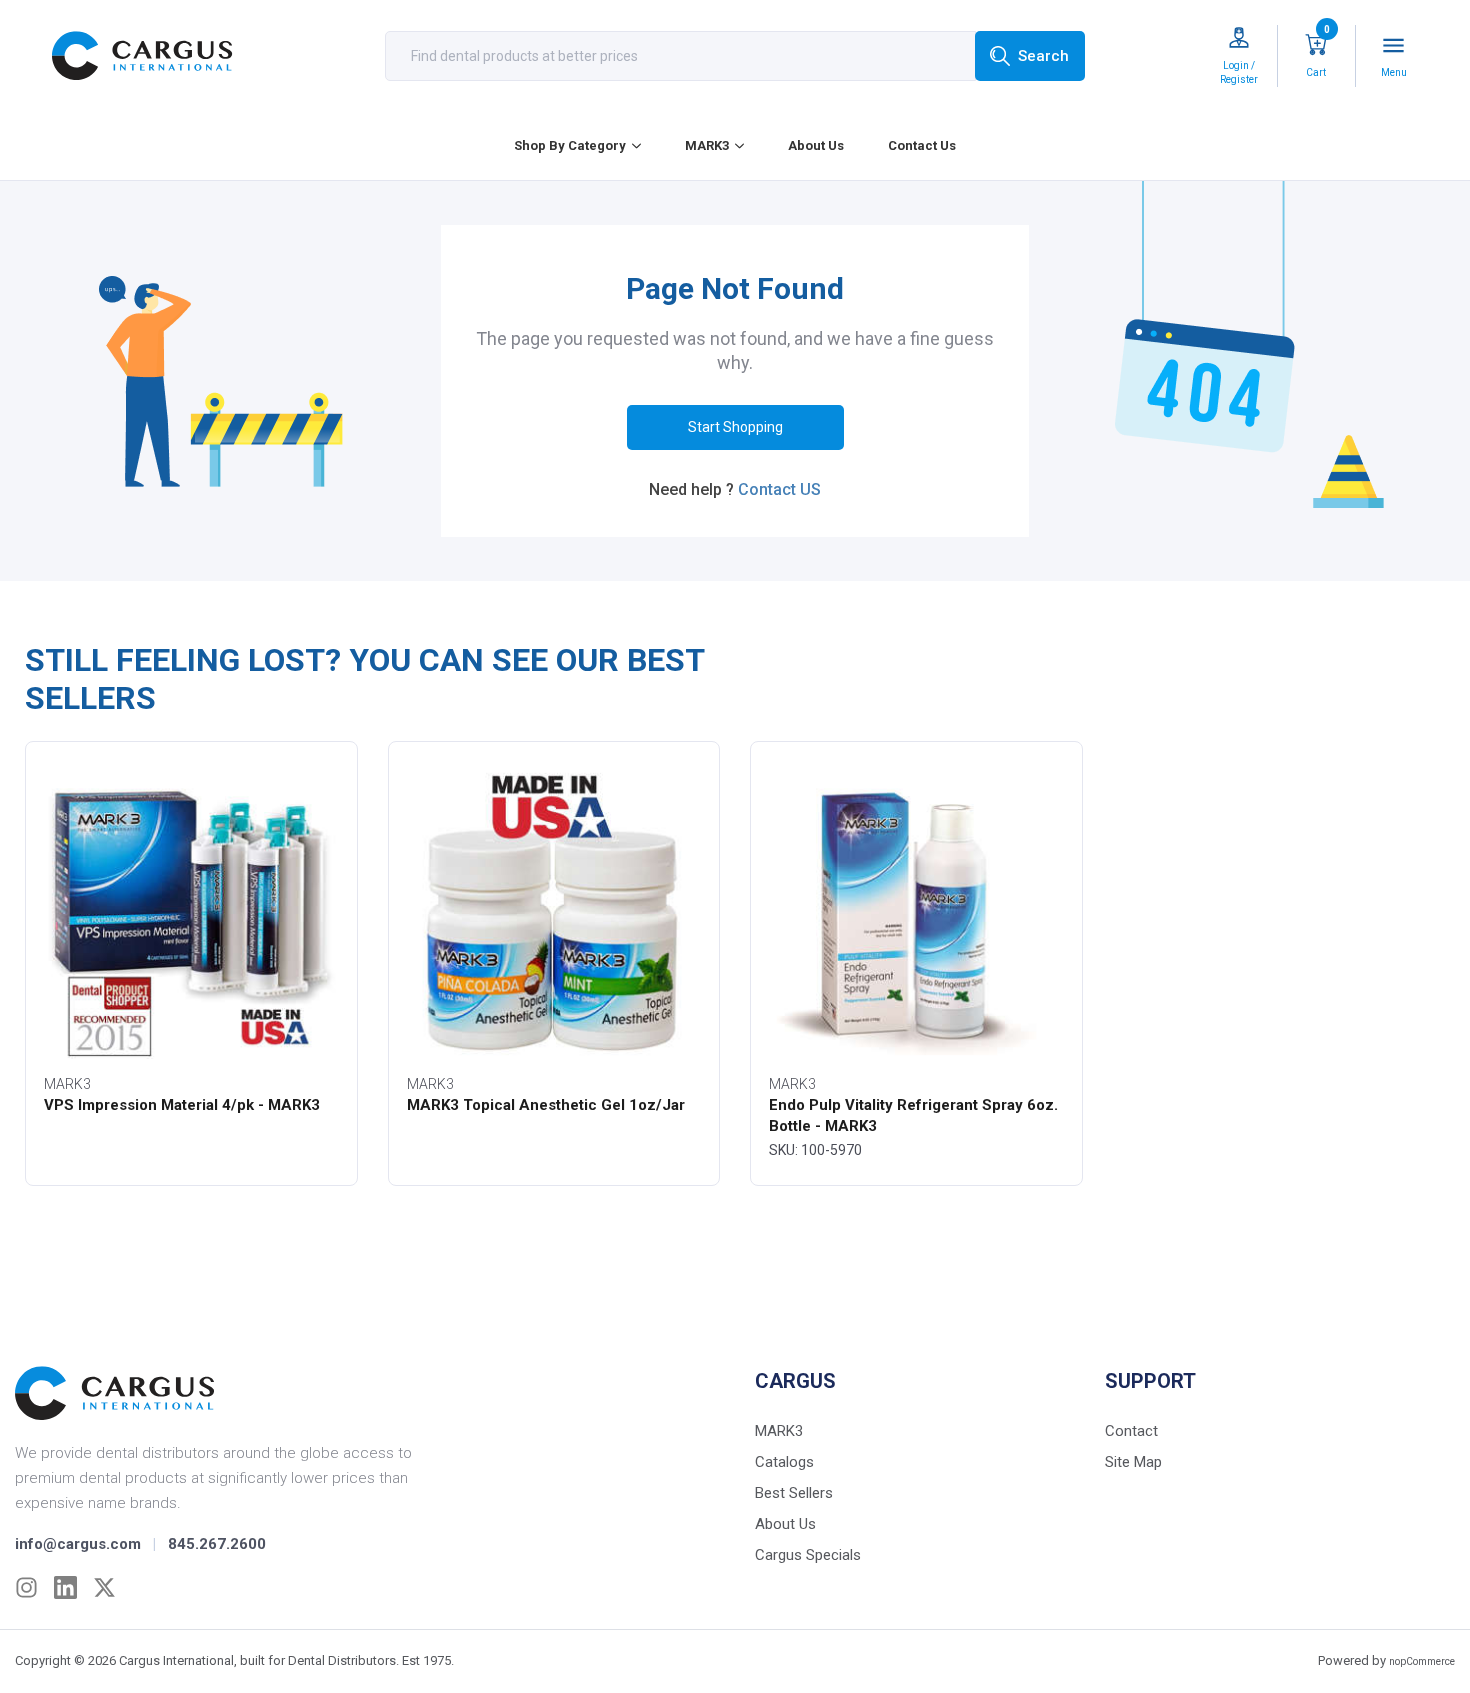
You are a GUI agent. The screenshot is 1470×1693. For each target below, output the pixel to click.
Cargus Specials (808, 1555)
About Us (816, 145)
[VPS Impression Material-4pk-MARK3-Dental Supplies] (191, 912)
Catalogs (784, 1462)
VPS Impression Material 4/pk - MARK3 (182, 1105)
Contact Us (922, 145)
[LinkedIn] (65, 1587)
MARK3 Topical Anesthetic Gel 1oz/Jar (546, 1105)
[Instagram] (26, 1587)
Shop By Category (570, 145)
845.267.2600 (217, 1544)
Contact (1131, 1431)
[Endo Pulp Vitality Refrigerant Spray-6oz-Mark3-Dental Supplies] (916, 912)
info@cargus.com (78, 1544)
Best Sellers (794, 1493)
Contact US (779, 489)
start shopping (735, 427)
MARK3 (707, 145)
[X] (104, 1587)
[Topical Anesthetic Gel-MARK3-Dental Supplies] (554, 912)
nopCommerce (1422, 1661)
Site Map (1133, 1462)
